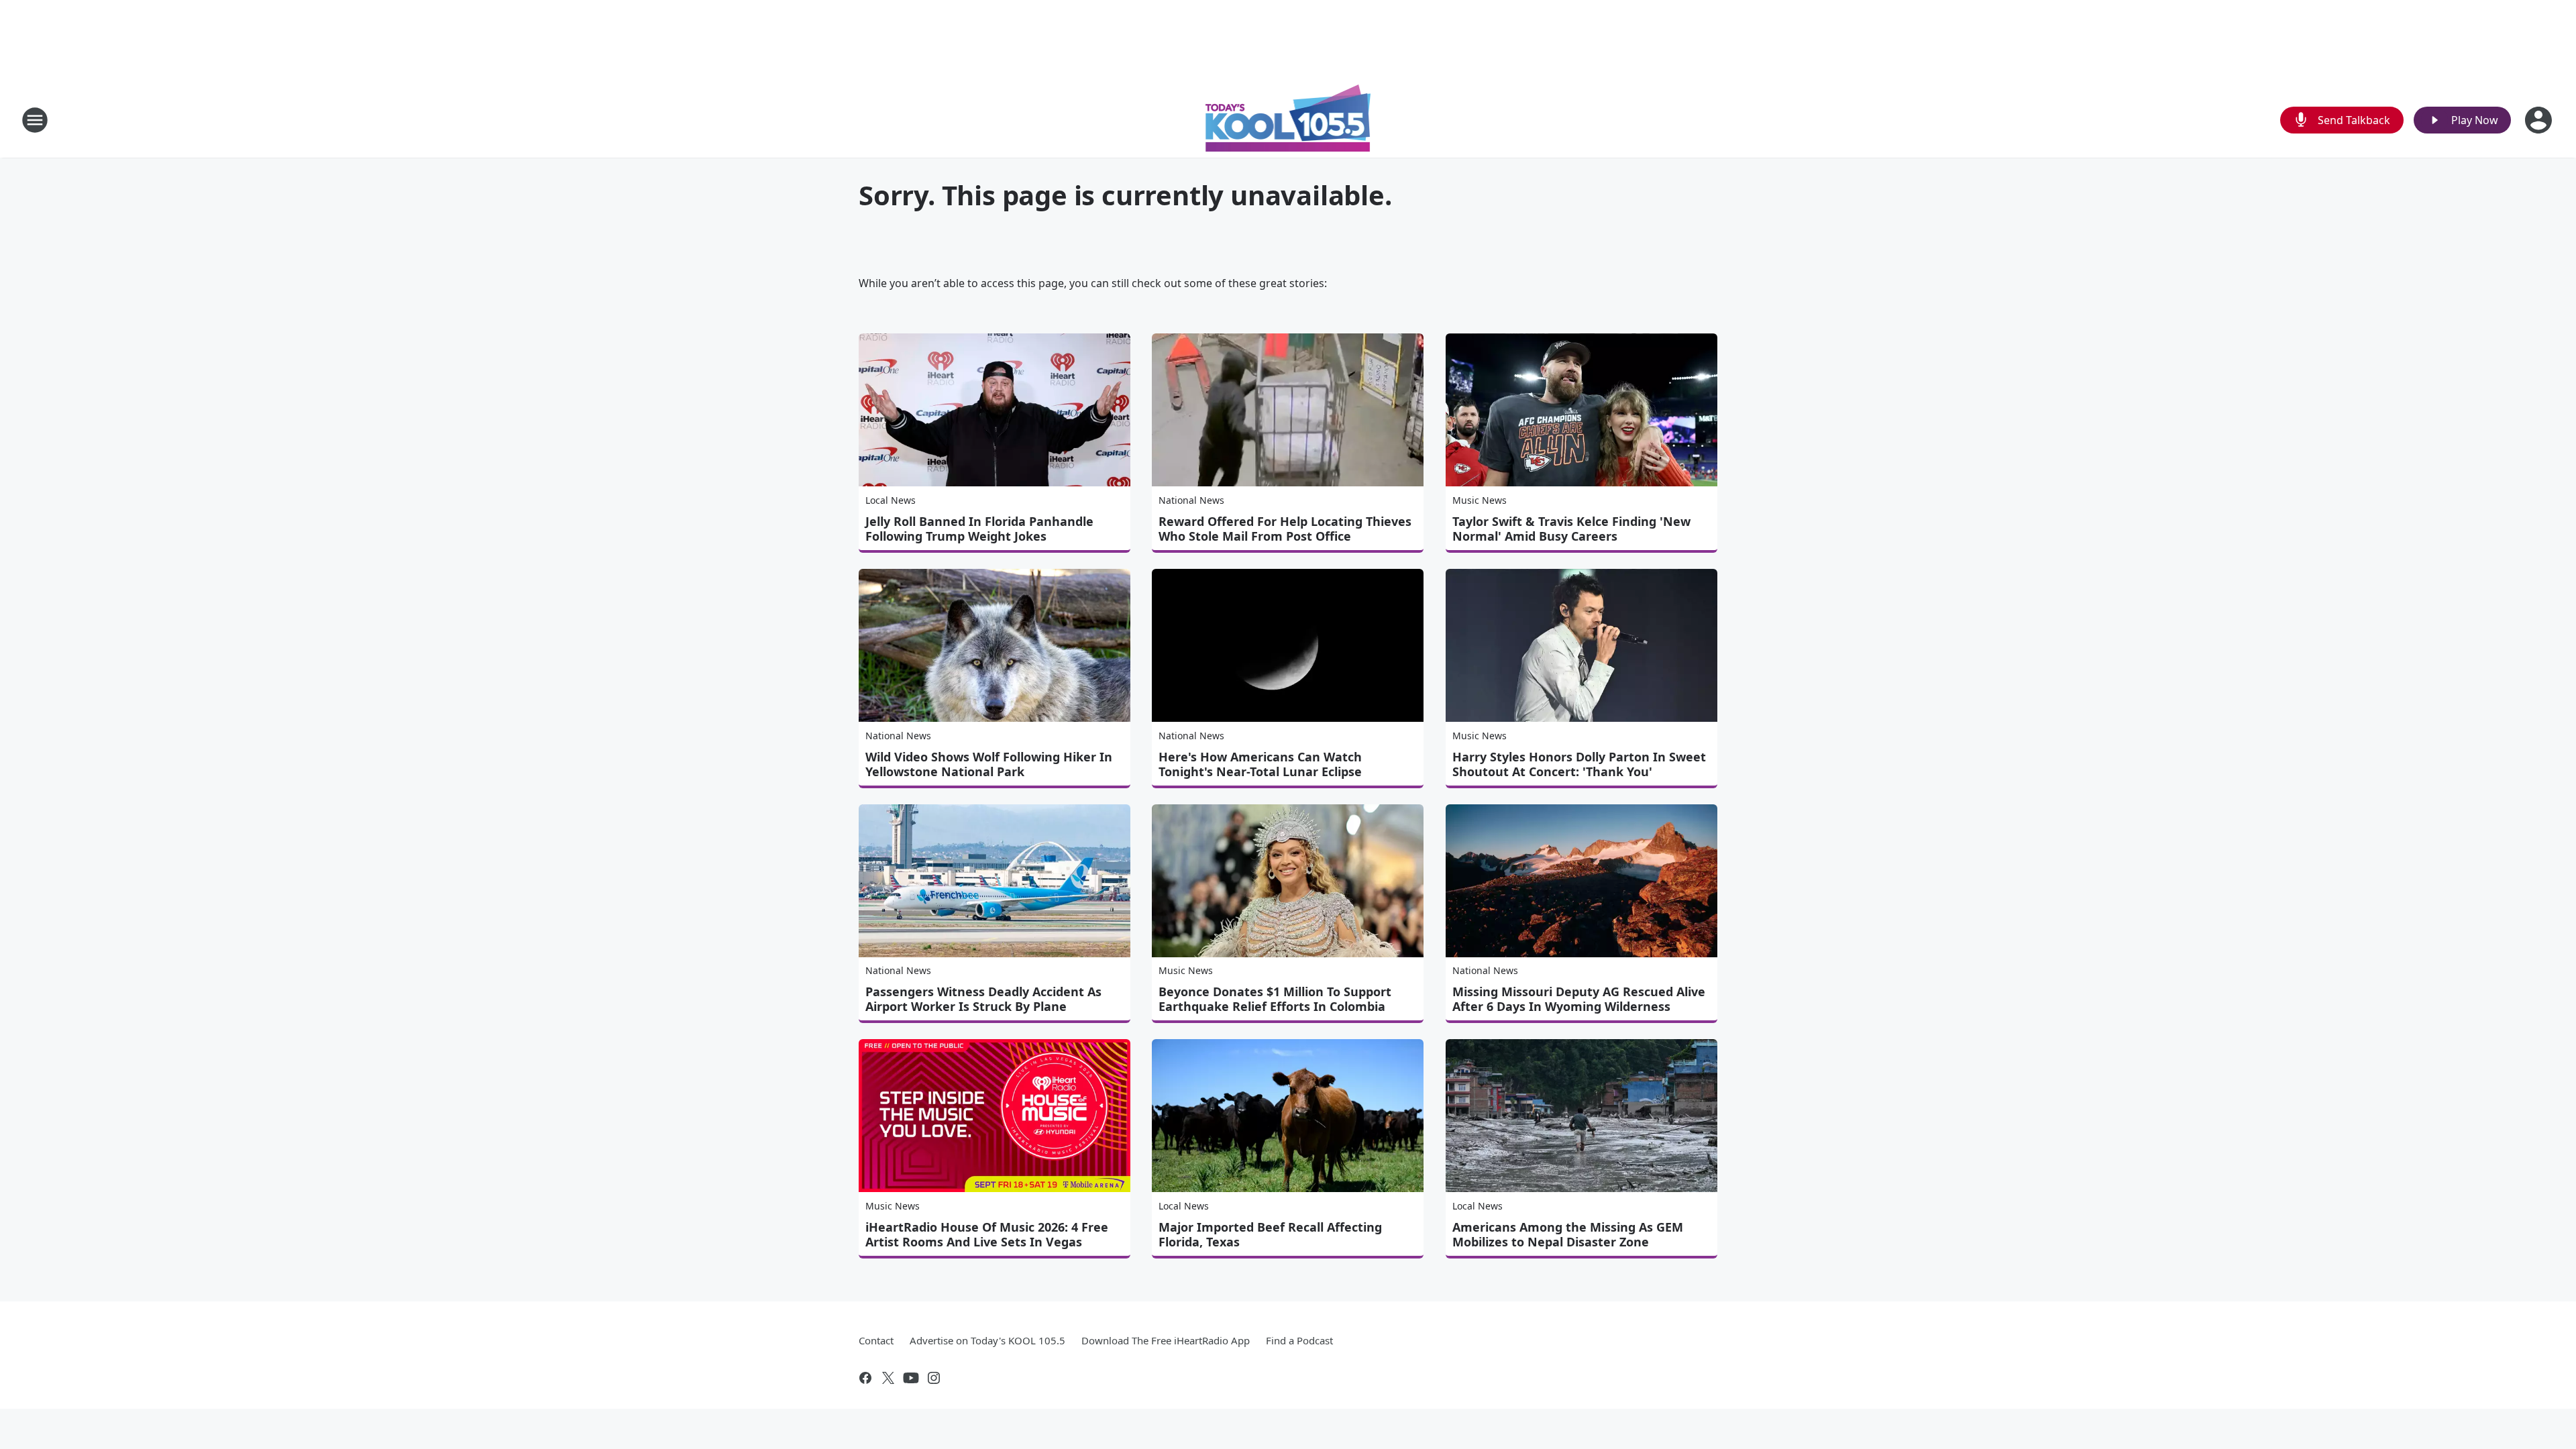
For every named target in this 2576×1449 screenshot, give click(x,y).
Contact (876, 1340)
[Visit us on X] (888, 1378)
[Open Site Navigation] (35, 120)
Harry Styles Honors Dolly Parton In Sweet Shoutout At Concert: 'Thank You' (1579, 764)
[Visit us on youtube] (911, 1378)
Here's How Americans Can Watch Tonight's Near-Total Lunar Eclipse (1260, 764)
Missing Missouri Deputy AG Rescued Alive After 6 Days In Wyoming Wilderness (1579, 999)
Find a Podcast (1299, 1340)
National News (1191, 500)
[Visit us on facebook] (865, 1378)
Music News (1480, 500)
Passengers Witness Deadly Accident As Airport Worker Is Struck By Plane (983, 999)
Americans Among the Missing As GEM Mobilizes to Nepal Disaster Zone (1568, 1234)
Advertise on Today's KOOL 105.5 (987, 1340)
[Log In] (2540, 120)
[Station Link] (1288, 120)
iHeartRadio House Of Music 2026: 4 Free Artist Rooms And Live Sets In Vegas (987, 1234)
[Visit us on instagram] (934, 1378)
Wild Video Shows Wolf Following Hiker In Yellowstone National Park (989, 764)
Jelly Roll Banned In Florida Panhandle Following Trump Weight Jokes (979, 529)
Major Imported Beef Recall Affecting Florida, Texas (1270, 1234)
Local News (891, 500)
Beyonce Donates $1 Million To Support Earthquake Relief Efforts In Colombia (1275, 999)
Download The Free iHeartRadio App (1166, 1340)
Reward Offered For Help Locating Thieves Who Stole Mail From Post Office (1285, 529)
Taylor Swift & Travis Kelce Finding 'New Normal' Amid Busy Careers (1571, 529)
